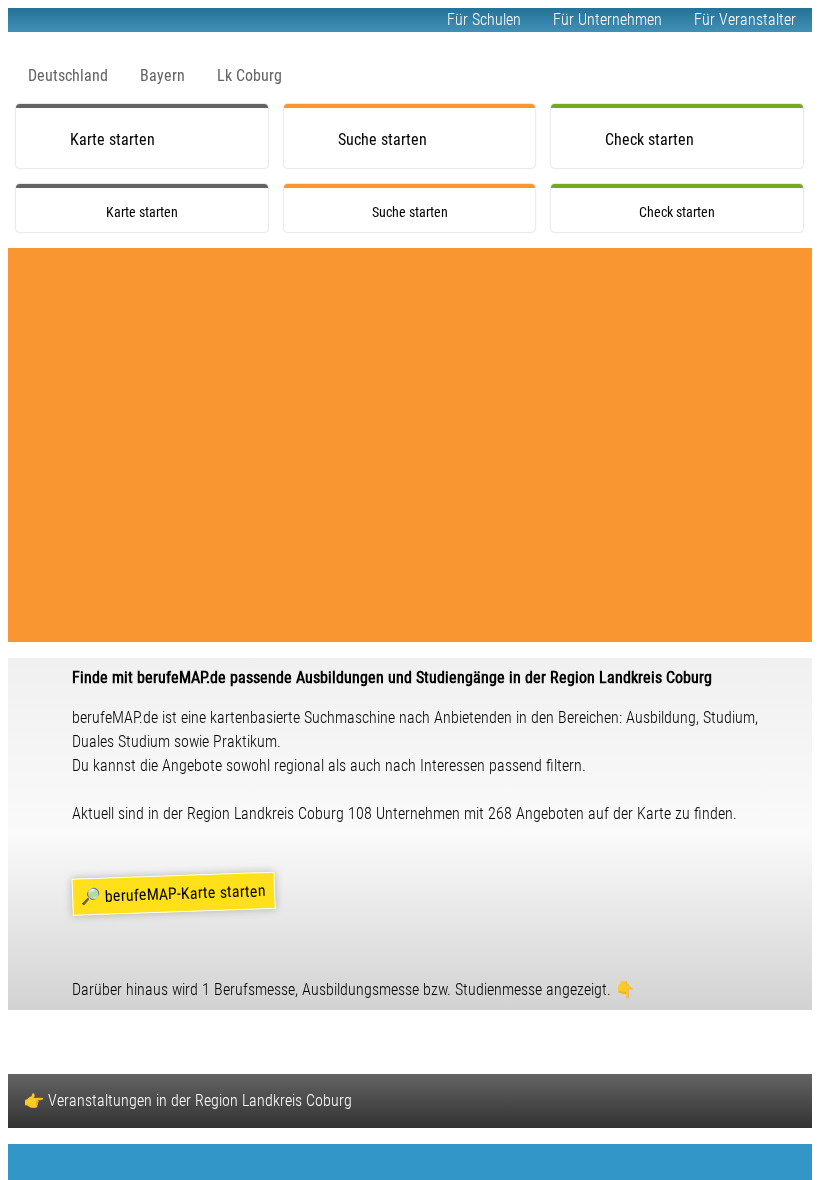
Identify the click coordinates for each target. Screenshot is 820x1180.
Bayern (162, 75)
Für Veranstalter (745, 19)
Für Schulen (484, 19)
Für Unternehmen (607, 19)
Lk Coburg (249, 75)
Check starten (649, 139)
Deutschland (68, 75)
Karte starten (112, 139)
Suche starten (382, 139)
